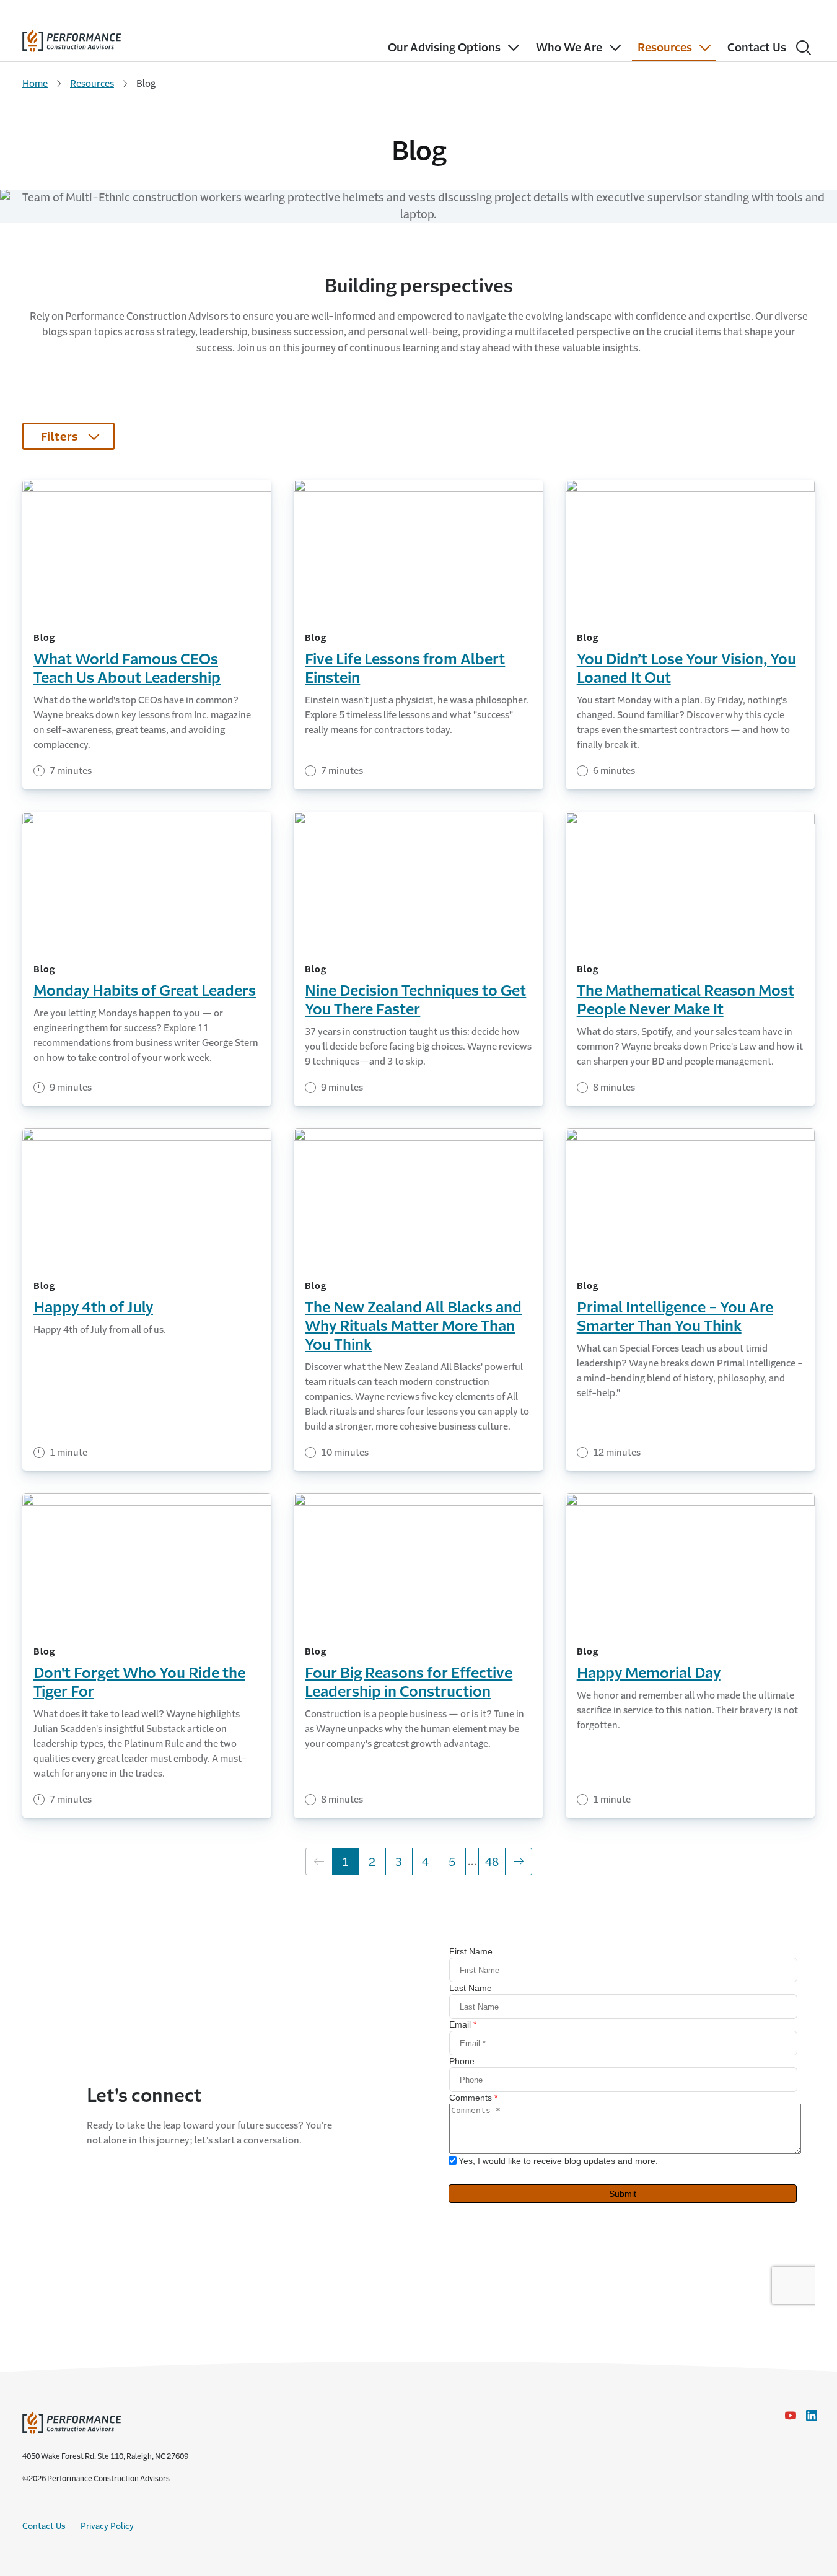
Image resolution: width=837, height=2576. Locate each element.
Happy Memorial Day (649, 1673)
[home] (72, 38)
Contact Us (44, 2526)
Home (35, 83)
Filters (59, 437)
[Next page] (519, 1862)
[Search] (804, 48)
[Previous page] (319, 1862)
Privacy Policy (107, 2526)
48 (495, 1862)
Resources (92, 83)
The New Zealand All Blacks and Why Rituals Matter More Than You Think (413, 1326)
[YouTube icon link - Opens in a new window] (791, 2416)
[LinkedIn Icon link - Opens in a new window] (812, 2416)
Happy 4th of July (93, 1308)
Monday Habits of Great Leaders (145, 991)
